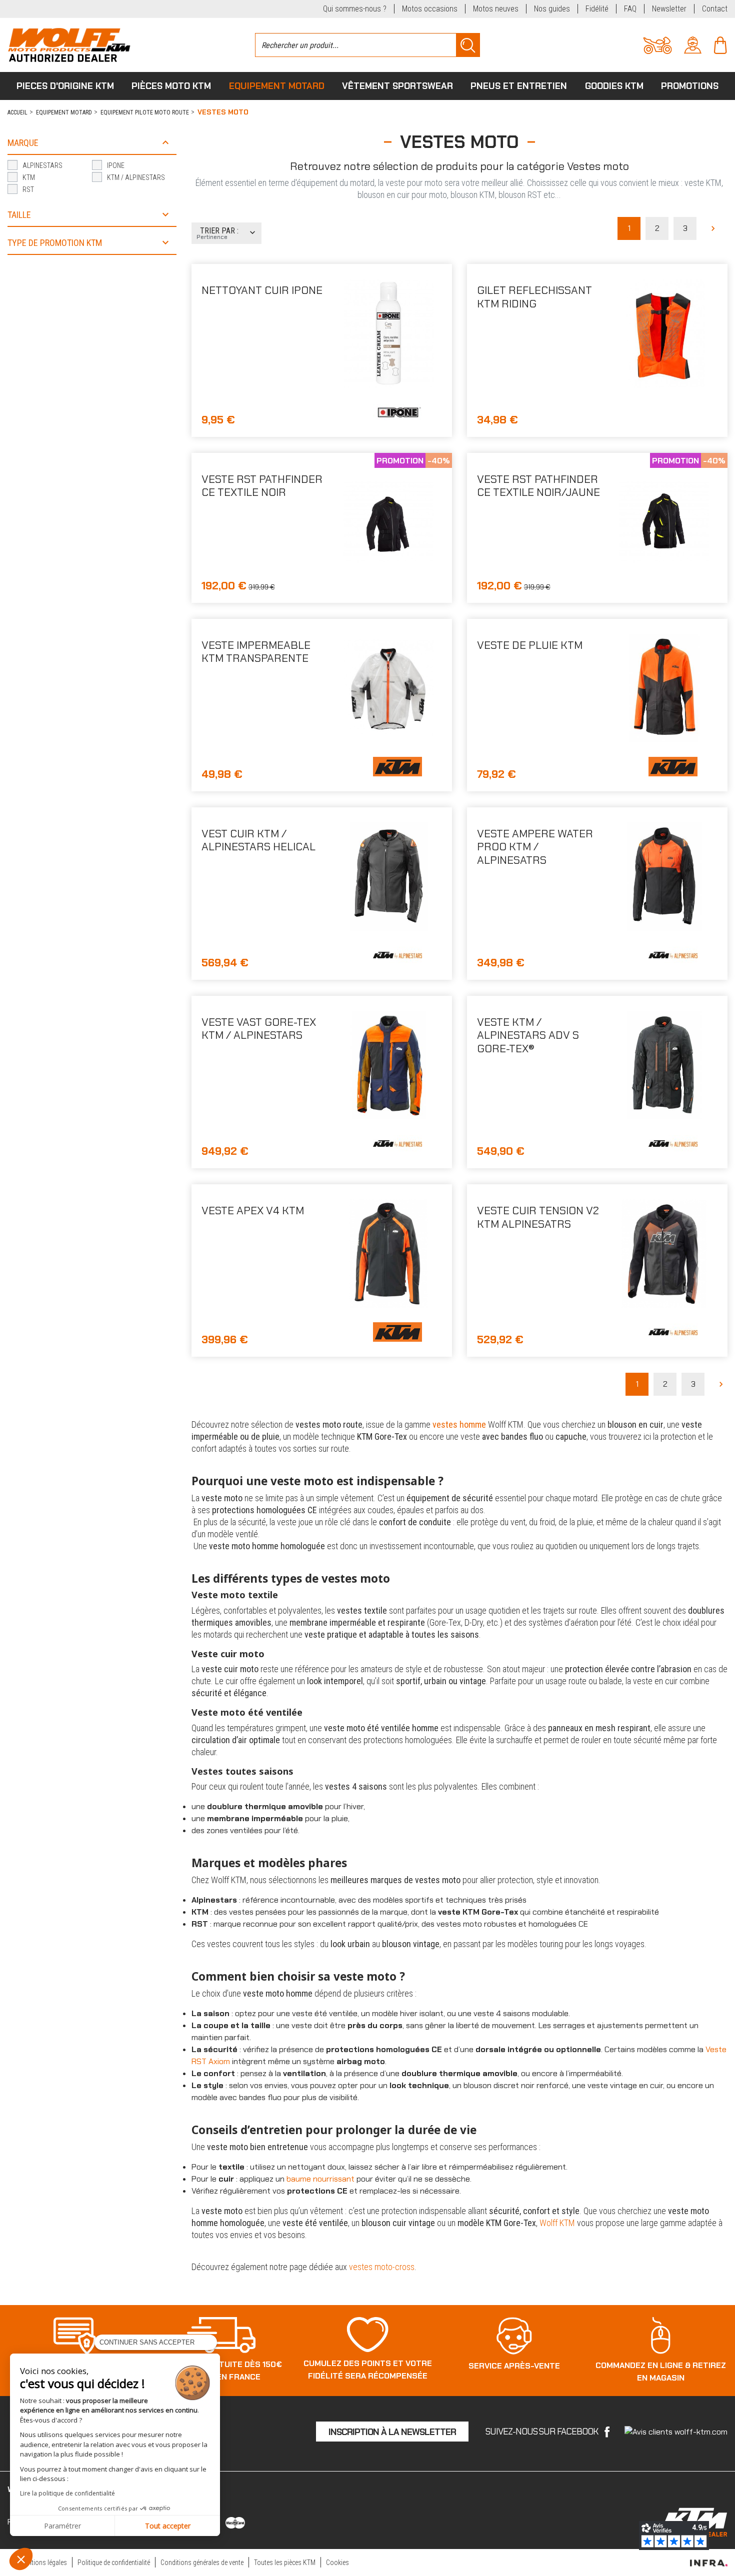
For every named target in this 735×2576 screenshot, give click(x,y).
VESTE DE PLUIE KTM (530, 645)
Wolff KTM (557, 2223)
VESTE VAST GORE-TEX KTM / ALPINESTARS (259, 1029)
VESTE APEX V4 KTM (253, 1211)
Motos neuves (496, 9)
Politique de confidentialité (114, 2563)
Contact (715, 9)
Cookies (337, 2563)
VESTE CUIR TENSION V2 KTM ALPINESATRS (538, 1217)
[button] (21, 2559)
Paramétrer (62, 2526)
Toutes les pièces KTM (285, 2563)
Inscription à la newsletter (392, 2432)
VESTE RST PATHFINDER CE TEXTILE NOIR (262, 486)
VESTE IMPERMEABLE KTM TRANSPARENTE (256, 652)
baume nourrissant (320, 2179)
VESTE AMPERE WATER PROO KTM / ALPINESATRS (535, 847)
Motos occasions (430, 9)
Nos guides (552, 9)
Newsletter (669, 9)
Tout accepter (168, 2526)
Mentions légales (43, 2563)
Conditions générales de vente (202, 2563)
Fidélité (597, 9)
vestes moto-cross (382, 2267)
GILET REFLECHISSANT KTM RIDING (534, 297)
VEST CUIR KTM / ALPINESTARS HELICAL (258, 840)
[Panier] (720, 44)
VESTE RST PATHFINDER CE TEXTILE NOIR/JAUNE (538, 486)
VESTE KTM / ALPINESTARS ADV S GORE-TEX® (528, 1035)
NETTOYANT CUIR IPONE (262, 290)
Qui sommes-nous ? (355, 9)
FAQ (630, 9)
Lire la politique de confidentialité (67, 2493)
